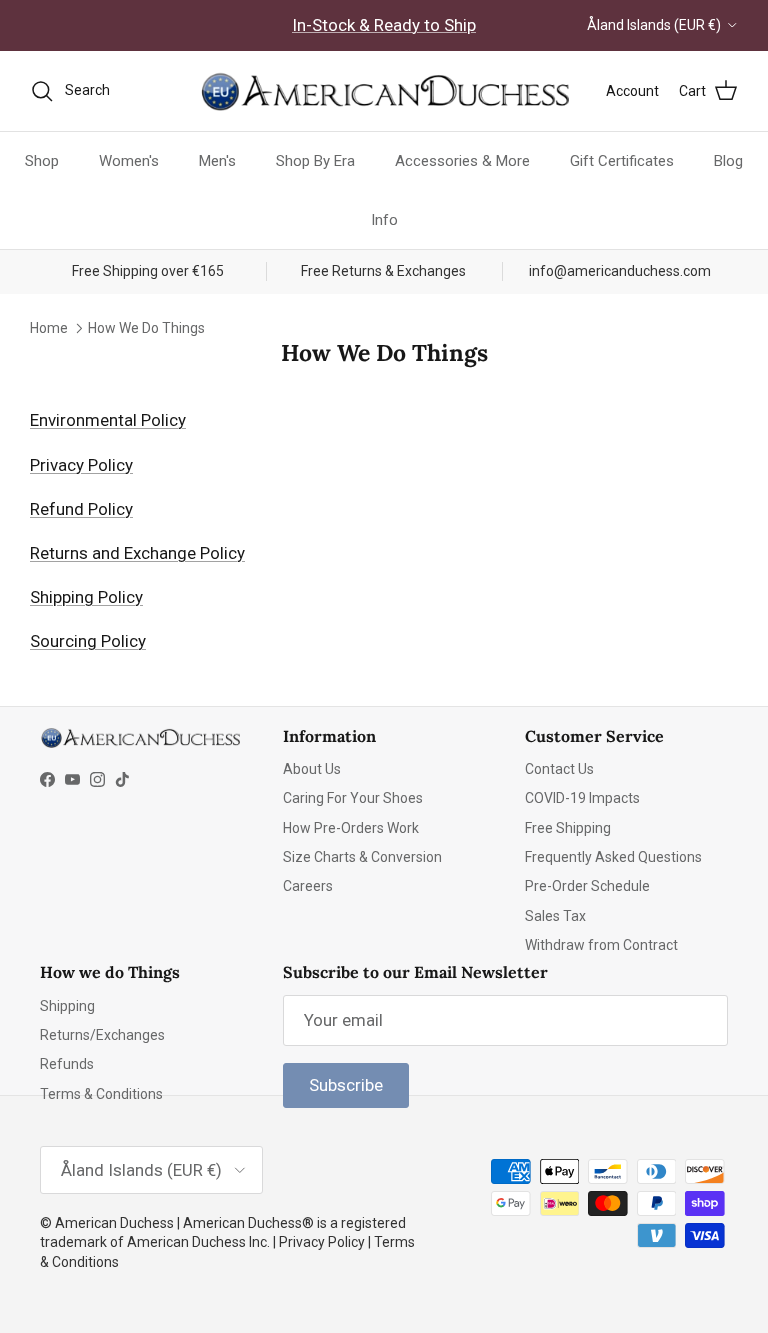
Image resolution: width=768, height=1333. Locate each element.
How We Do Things (146, 328)
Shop (42, 161)
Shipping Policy (86, 597)
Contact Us (559, 769)
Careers (308, 886)
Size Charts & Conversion (362, 857)
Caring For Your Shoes (353, 798)
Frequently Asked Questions (613, 857)
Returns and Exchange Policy (137, 553)
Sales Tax (555, 916)
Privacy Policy (81, 465)
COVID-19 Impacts (582, 798)
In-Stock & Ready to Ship (384, 25)
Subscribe (346, 1085)
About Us (312, 769)
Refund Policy (81, 509)
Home (49, 328)
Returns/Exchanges (102, 1035)
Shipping (67, 1006)
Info (384, 220)
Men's (217, 161)
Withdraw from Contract (601, 945)
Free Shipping (568, 828)
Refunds (67, 1064)
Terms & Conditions (101, 1094)
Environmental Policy (108, 420)
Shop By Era (315, 161)
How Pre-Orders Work (351, 828)
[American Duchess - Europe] (384, 91)
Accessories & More (462, 161)
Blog (728, 161)
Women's (129, 161)
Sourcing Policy (88, 641)
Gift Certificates (622, 161)
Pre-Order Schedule (587, 886)
